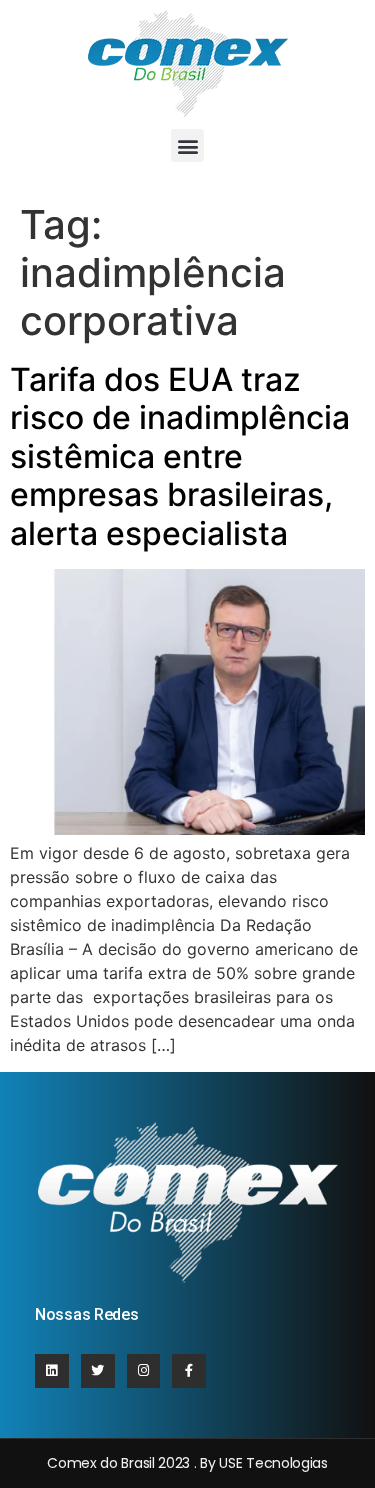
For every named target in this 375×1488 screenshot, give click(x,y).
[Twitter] (98, 1371)
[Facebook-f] (189, 1371)
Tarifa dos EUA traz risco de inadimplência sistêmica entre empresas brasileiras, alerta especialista (180, 456)
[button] (187, 145)
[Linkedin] (52, 1371)
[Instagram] (144, 1371)
